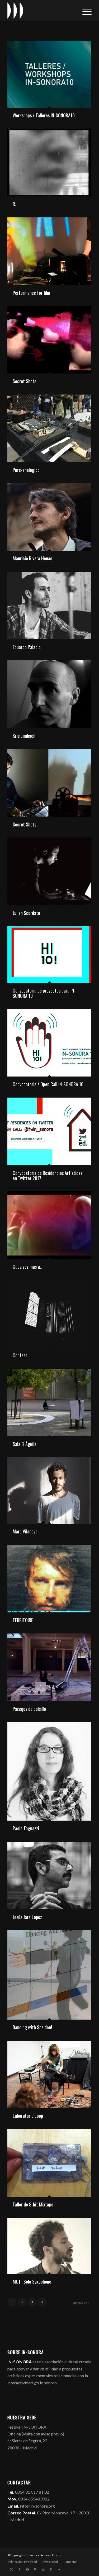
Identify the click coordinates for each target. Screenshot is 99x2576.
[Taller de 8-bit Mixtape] (49, 2163)
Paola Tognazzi (26, 1828)
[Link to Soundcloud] (59, 2569)
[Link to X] (11, 2569)
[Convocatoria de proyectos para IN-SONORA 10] (49, 955)
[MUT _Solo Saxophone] (49, 2246)
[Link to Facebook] (19, 2569)
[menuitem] (84, 11)
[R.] (49, 163)
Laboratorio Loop (28, 2116)
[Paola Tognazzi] (49, 1771)
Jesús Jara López (27, 1917)
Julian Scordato (26, 913)
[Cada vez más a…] (49, 1225)
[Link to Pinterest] (51, 2569)
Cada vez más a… (28, 1267)
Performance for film (31, 293)
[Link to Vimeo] (35, 2569)
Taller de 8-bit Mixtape (33, 2204)
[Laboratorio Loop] (49, 2074)
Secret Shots (24, 381)
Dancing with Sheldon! (32, 2027)
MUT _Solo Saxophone (32, 2281)
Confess (20, 1355)
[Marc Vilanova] (49, 1491)
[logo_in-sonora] (41, 11)
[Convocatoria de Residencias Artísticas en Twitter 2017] (49, 1131)
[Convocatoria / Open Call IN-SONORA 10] (49, 1043)
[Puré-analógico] (49, 428)
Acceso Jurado (51, 2555)
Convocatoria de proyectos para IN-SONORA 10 (44, 993)
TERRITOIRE (23, 1620)
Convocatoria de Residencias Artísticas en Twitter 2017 (48, 1175)
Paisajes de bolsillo (29, 1709)
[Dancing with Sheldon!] (49, 1975)
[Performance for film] (49, 251)
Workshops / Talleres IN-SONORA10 (44, 115)
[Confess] (49, 1314)
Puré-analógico (26, 470)
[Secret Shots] (49, 340)
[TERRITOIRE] (49, 1579)
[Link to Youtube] (27, 2569)
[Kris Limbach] (49, 694)
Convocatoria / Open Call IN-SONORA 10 (48, 1084)
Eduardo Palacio (27, 647)
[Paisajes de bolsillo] (49, 1667)
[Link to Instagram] (43, 2569)
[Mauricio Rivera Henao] (49, 517)
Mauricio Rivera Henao (32, 558)
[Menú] (84, 11)
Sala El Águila (25, 1444)
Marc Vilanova (25, 1531)
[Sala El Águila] (49, 1402)
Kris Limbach (24, 736)
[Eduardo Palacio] (49, 606)
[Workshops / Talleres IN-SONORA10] (49, 74)
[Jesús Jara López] (49, 1875)
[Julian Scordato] (49, 871)
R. (14, 204)
